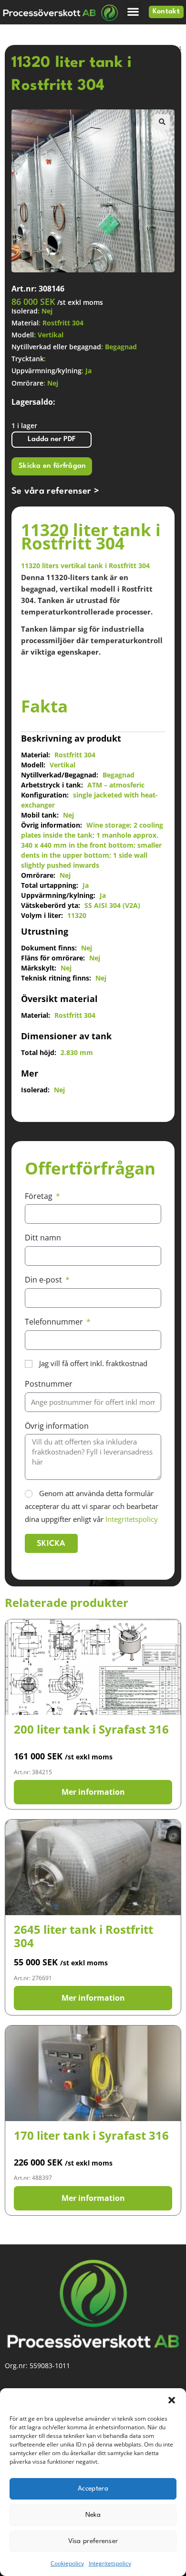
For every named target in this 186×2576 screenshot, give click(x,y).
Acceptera (93, 2489)
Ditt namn (43, 1238)
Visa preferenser (93, 2541)
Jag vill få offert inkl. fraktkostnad (93, 1363)
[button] (172, 2400)
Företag (40, 1196)
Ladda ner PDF (52, 439)
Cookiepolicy (67, 2563)
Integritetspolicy (110, 2563)
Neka (93, 2515)
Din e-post (44, 1280)
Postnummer (49, 1384)
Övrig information (57, 1426)
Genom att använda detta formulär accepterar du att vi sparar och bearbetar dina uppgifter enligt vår (92, 1506)
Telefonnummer (55, 1322)
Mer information (93, 1792)
